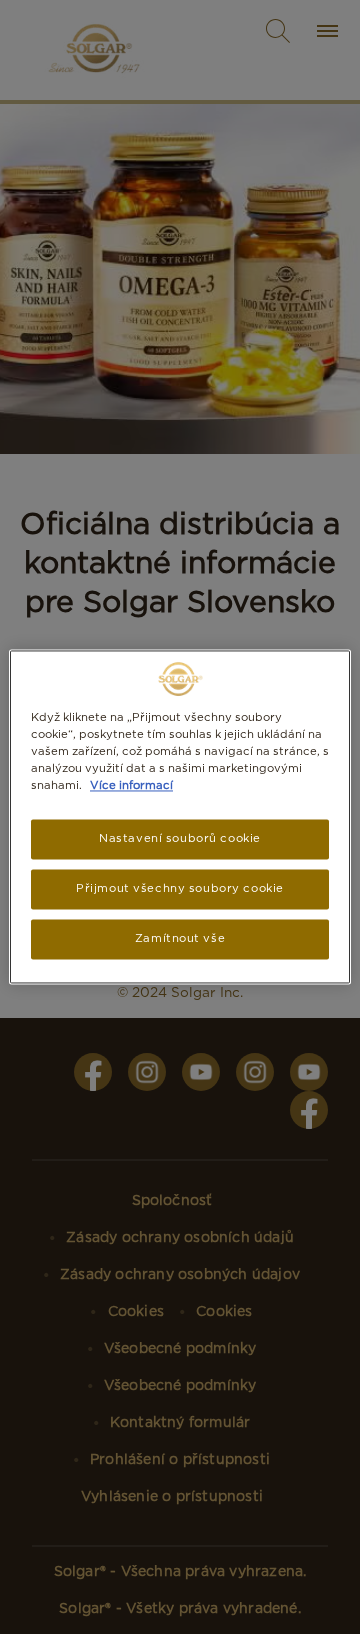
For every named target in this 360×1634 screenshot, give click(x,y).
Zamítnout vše (180, 939)
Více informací (131, 786)
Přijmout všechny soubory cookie (180, 889)
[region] (180, 816)
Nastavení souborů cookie (180, 839)
